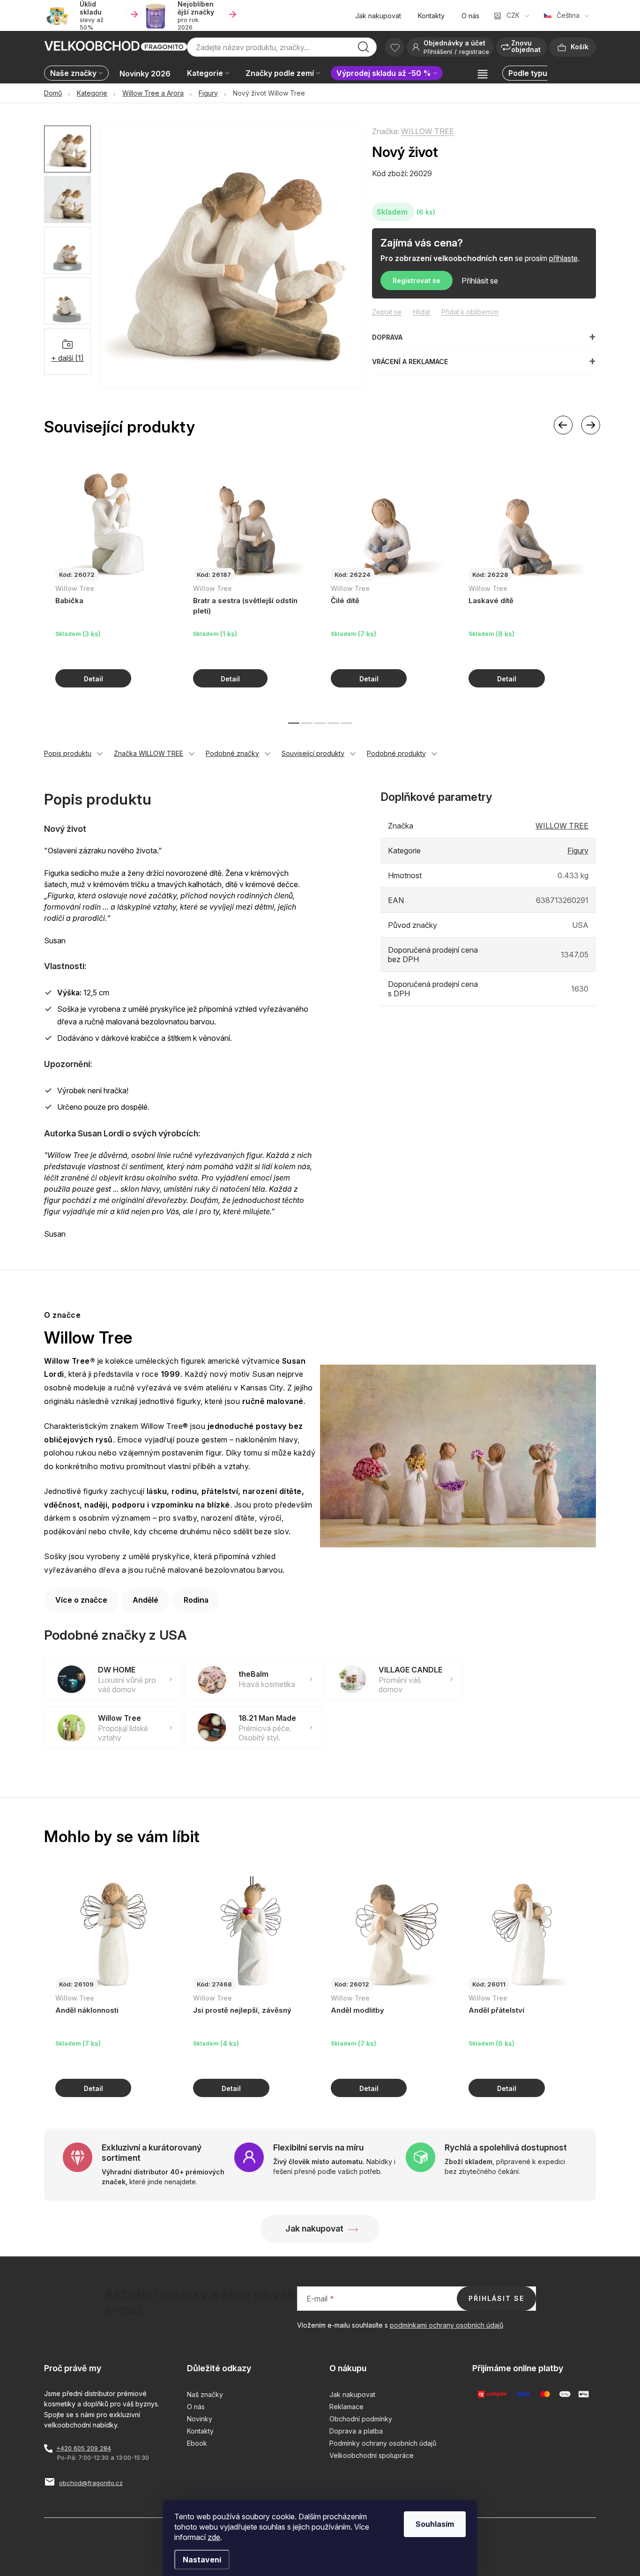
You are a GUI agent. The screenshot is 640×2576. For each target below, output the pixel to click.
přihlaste (563, 258)
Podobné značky (232, 753)
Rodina (196, 1600)
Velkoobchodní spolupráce (372, 2455)
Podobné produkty (396, 753)
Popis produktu (68, 753)
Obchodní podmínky (361, 2419)
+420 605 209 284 (84, 2448)
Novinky (200, 2419)
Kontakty (431, 16)
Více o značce (81, 1600)
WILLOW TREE (428, 131)
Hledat (364, 50)
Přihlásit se (480, 281)
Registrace (474, 52)
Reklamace (346, 2407)
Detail (93, 678)
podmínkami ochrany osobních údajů (447, 2325)
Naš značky (205, 2394)
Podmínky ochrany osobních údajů (383, 2443)
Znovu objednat (526, 46)
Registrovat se (417, 280)
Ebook (197, 2443)
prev (563, 425)
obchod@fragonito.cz (91, 2483)
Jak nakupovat (378, 16)
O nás (470, 16)
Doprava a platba (356, 2431)
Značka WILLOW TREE (149, 753)
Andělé (145, 1600)
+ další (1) (67, 358)
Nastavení (202, 2560)
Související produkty (313, 753)
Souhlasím (435, 2524)
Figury (578, 851)
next (590, 425)
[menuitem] (79, 74)
